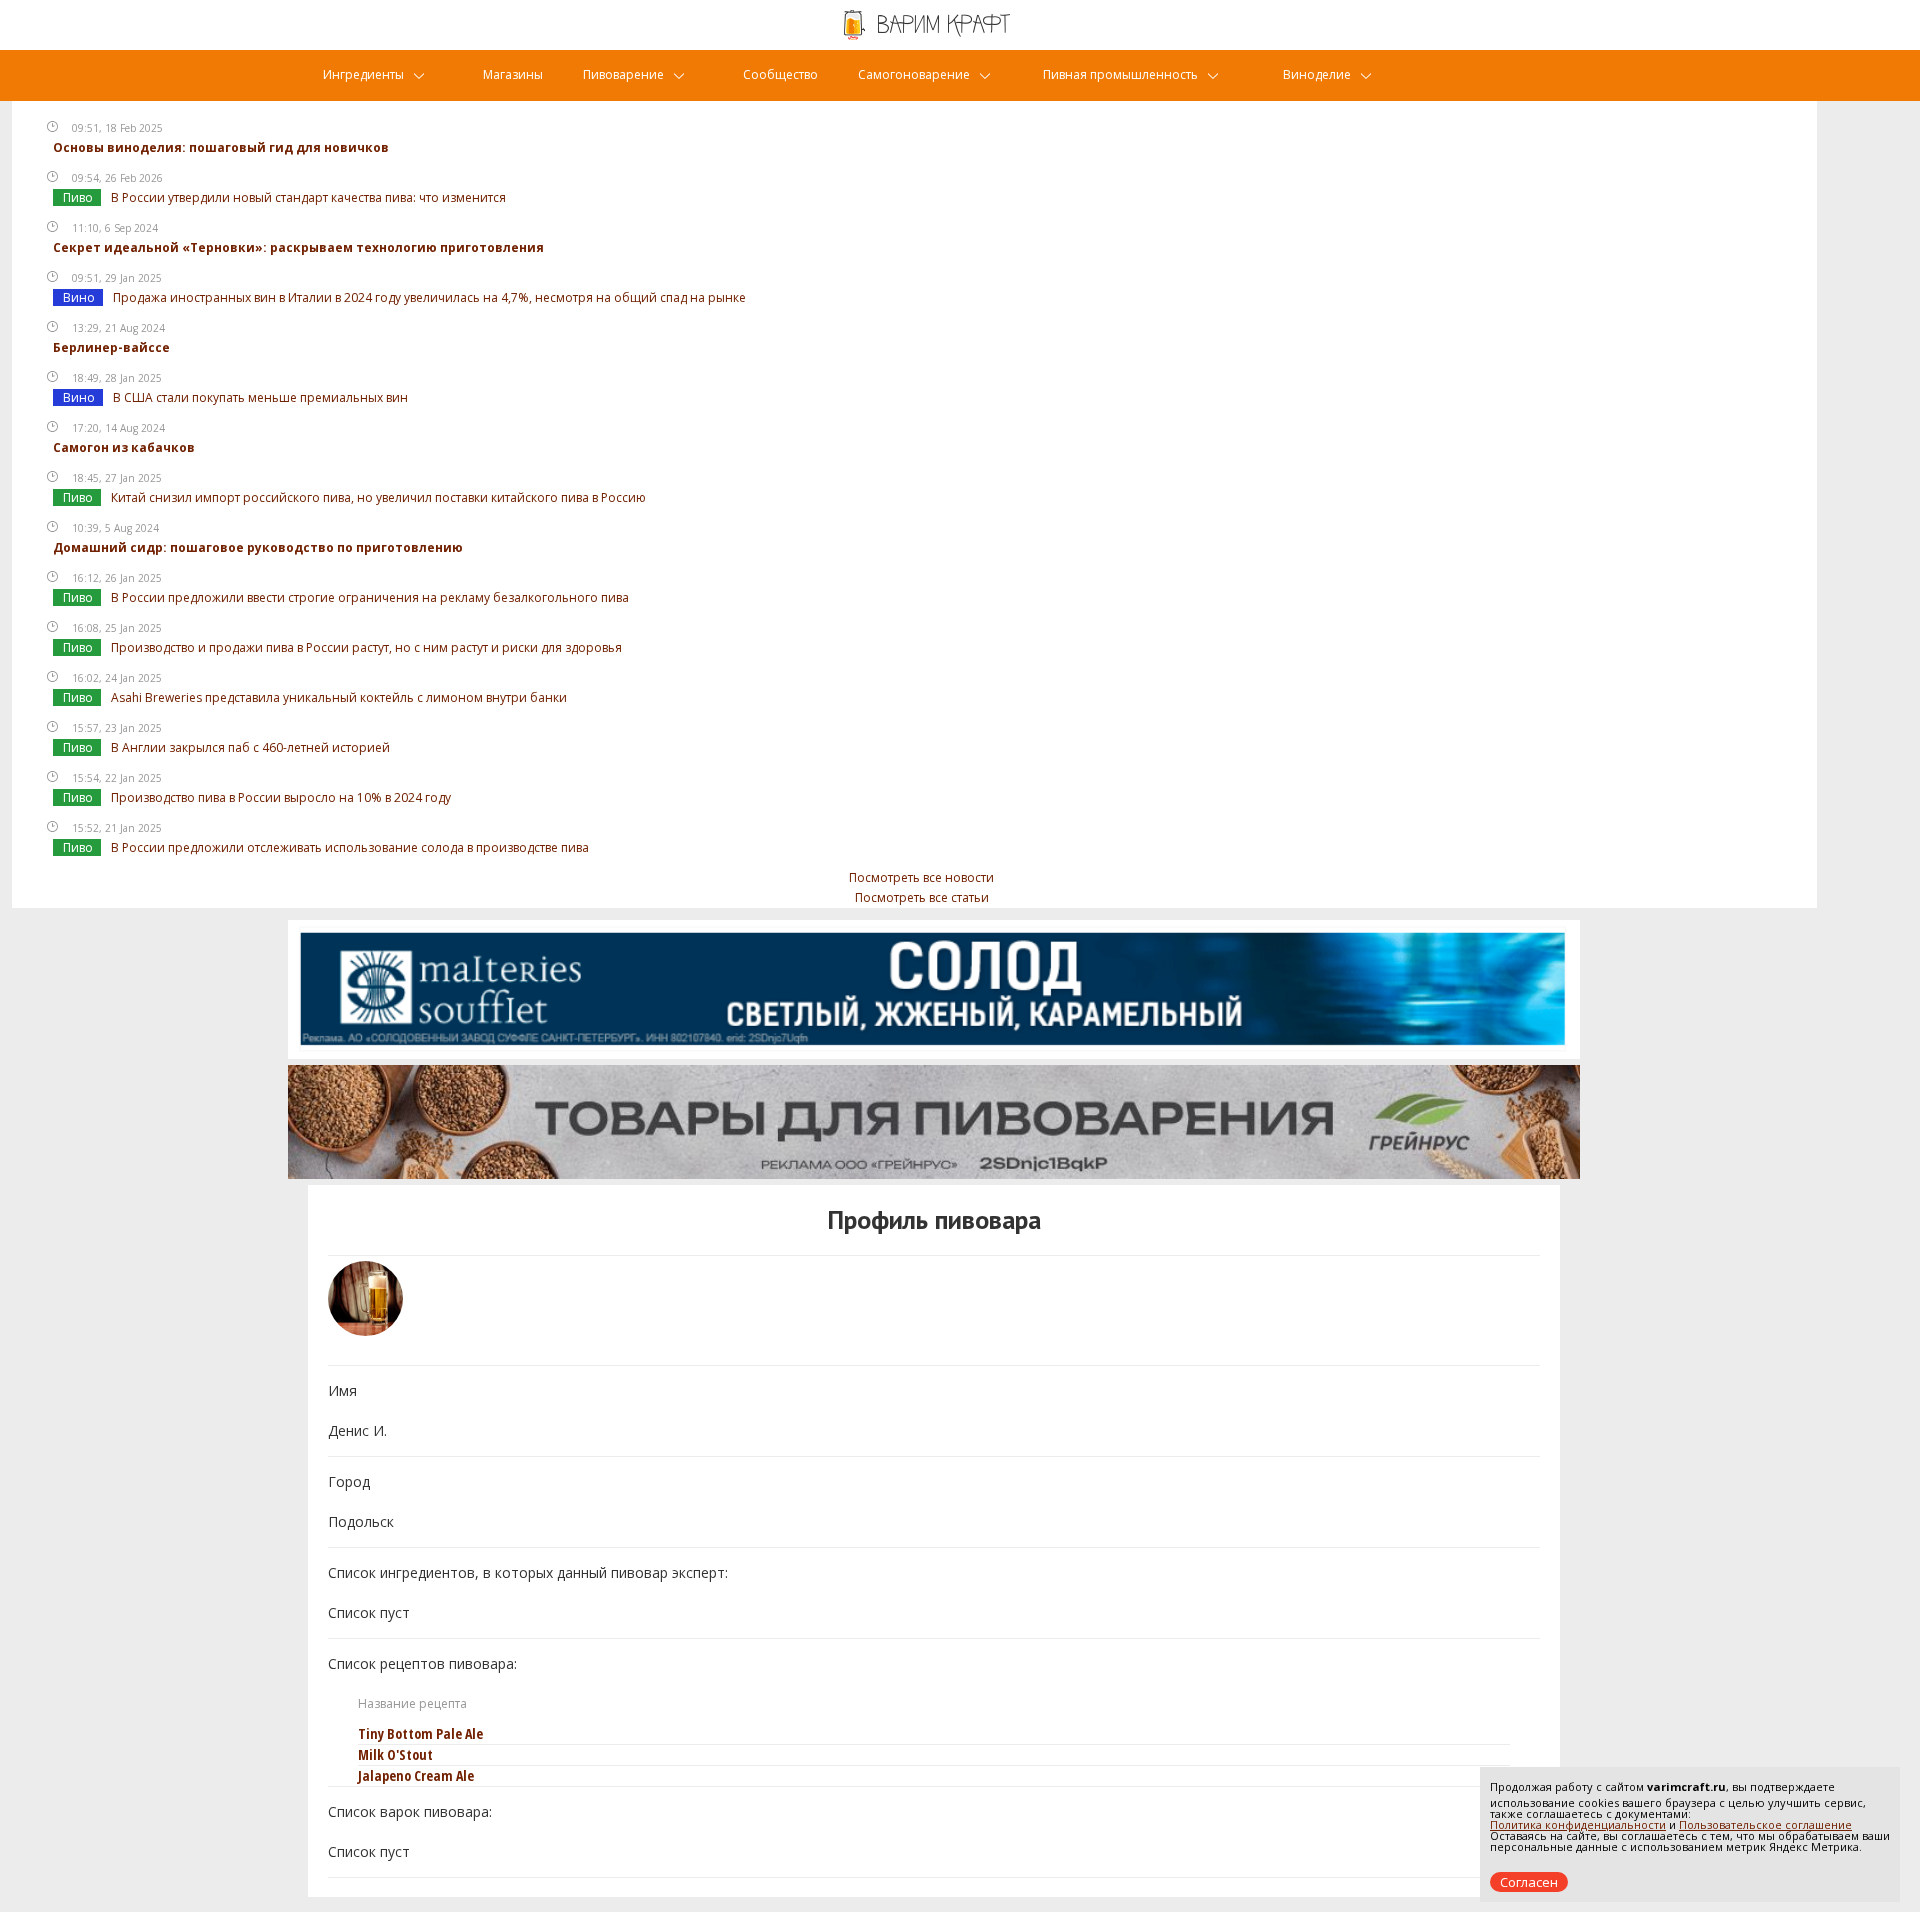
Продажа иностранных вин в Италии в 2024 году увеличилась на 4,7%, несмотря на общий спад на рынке (429, 297)
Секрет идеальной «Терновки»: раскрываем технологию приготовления (298, 247)
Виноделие (1317, 74)
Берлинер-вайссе (111, 347)
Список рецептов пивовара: (422, 1663)
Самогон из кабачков (124, 447)
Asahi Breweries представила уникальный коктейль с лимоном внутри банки (339, 697)
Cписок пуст (369, 1612)
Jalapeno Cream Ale (416, 1775)
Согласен (1529, 1882)
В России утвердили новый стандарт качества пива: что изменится (308, 197)
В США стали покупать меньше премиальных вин (260, 397)
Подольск (361, 1521)
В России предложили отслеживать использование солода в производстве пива (350, 847)
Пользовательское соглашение (1765, 1824)
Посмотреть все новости (921, 877)
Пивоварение (623, 74)
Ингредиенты (363, 74)
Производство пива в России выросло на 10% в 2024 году (281, 797)
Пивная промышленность (1120, 74)
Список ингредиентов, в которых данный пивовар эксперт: (528, 1572)
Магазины (513, 74)
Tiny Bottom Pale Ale (420, 1733)
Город (349, 1481)
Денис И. (357, 1430)
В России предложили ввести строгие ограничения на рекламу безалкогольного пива (370, 597)
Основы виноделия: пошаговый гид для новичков (221, 147)
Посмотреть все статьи (922, 897)
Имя (342, 1390)
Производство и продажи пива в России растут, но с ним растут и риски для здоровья (366, 647)
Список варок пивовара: (410, 1811)
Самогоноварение (914, 74)
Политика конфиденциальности (1578, 1824)
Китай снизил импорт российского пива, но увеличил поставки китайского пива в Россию (378, 497)
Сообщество (780, 74)
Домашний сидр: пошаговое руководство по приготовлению (258, 547)
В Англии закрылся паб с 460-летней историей (250, 747)
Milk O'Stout (395, 1754)
